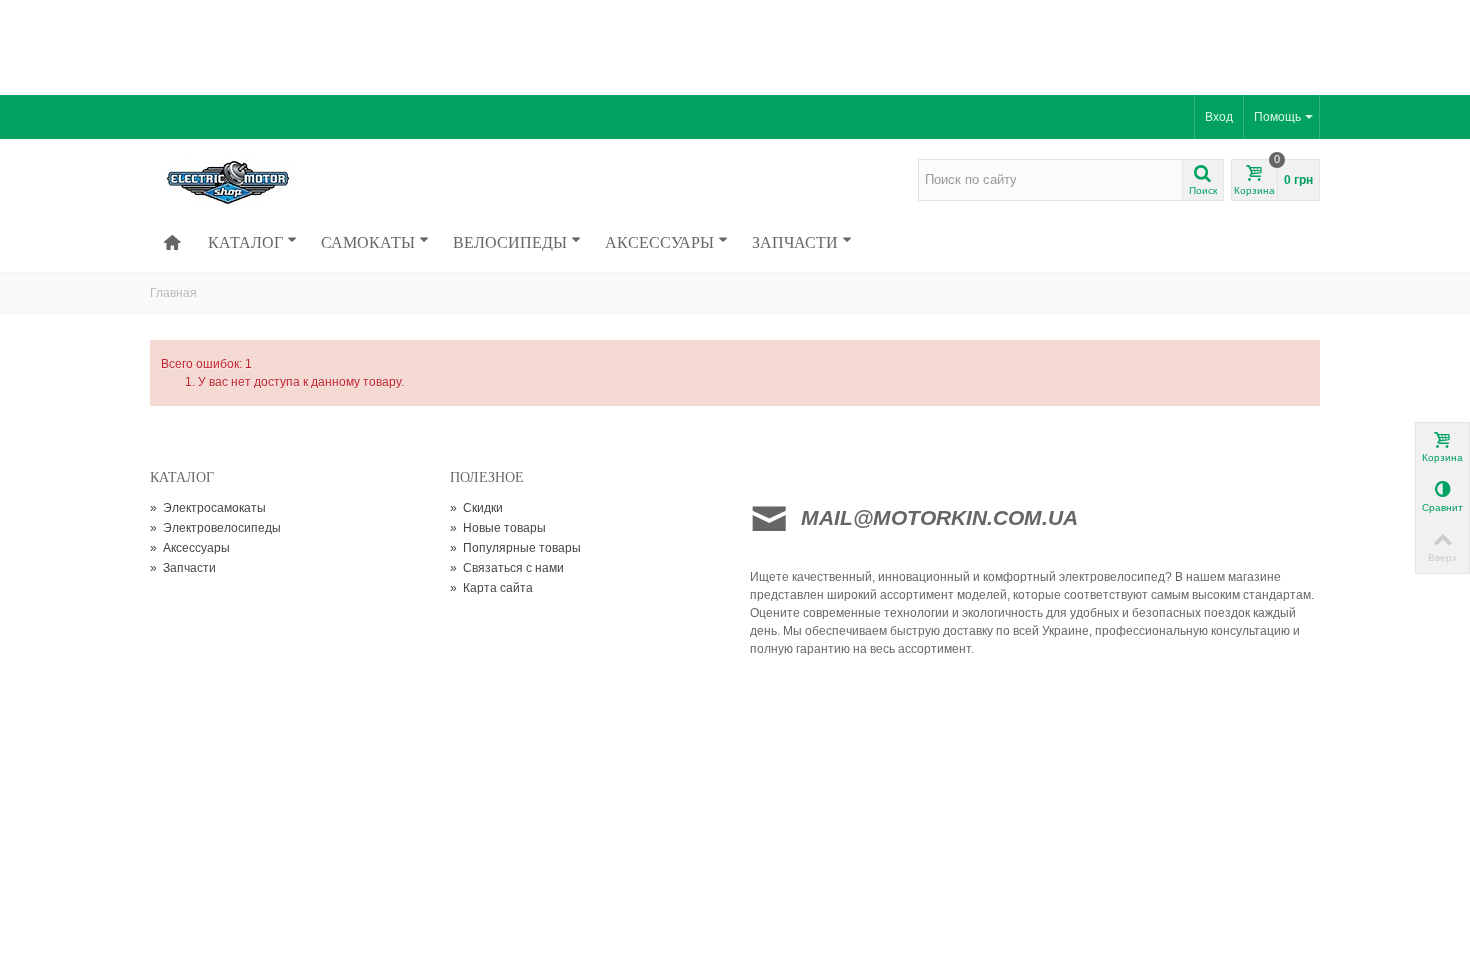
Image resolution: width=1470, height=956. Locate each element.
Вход (1219, 117)
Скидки (476, 508)
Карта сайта (491, 588)
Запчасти (795, 242)
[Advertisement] (735, 45)
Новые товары (498, 528)
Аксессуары (659, 242)
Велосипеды (510, 242)
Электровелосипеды (215, 528)
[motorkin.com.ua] (287, 181)
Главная (173, 293)
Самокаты (368, 242)
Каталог (245, 242)
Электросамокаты (208, 508)
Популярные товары (515, 548)
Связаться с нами (507, 568)
